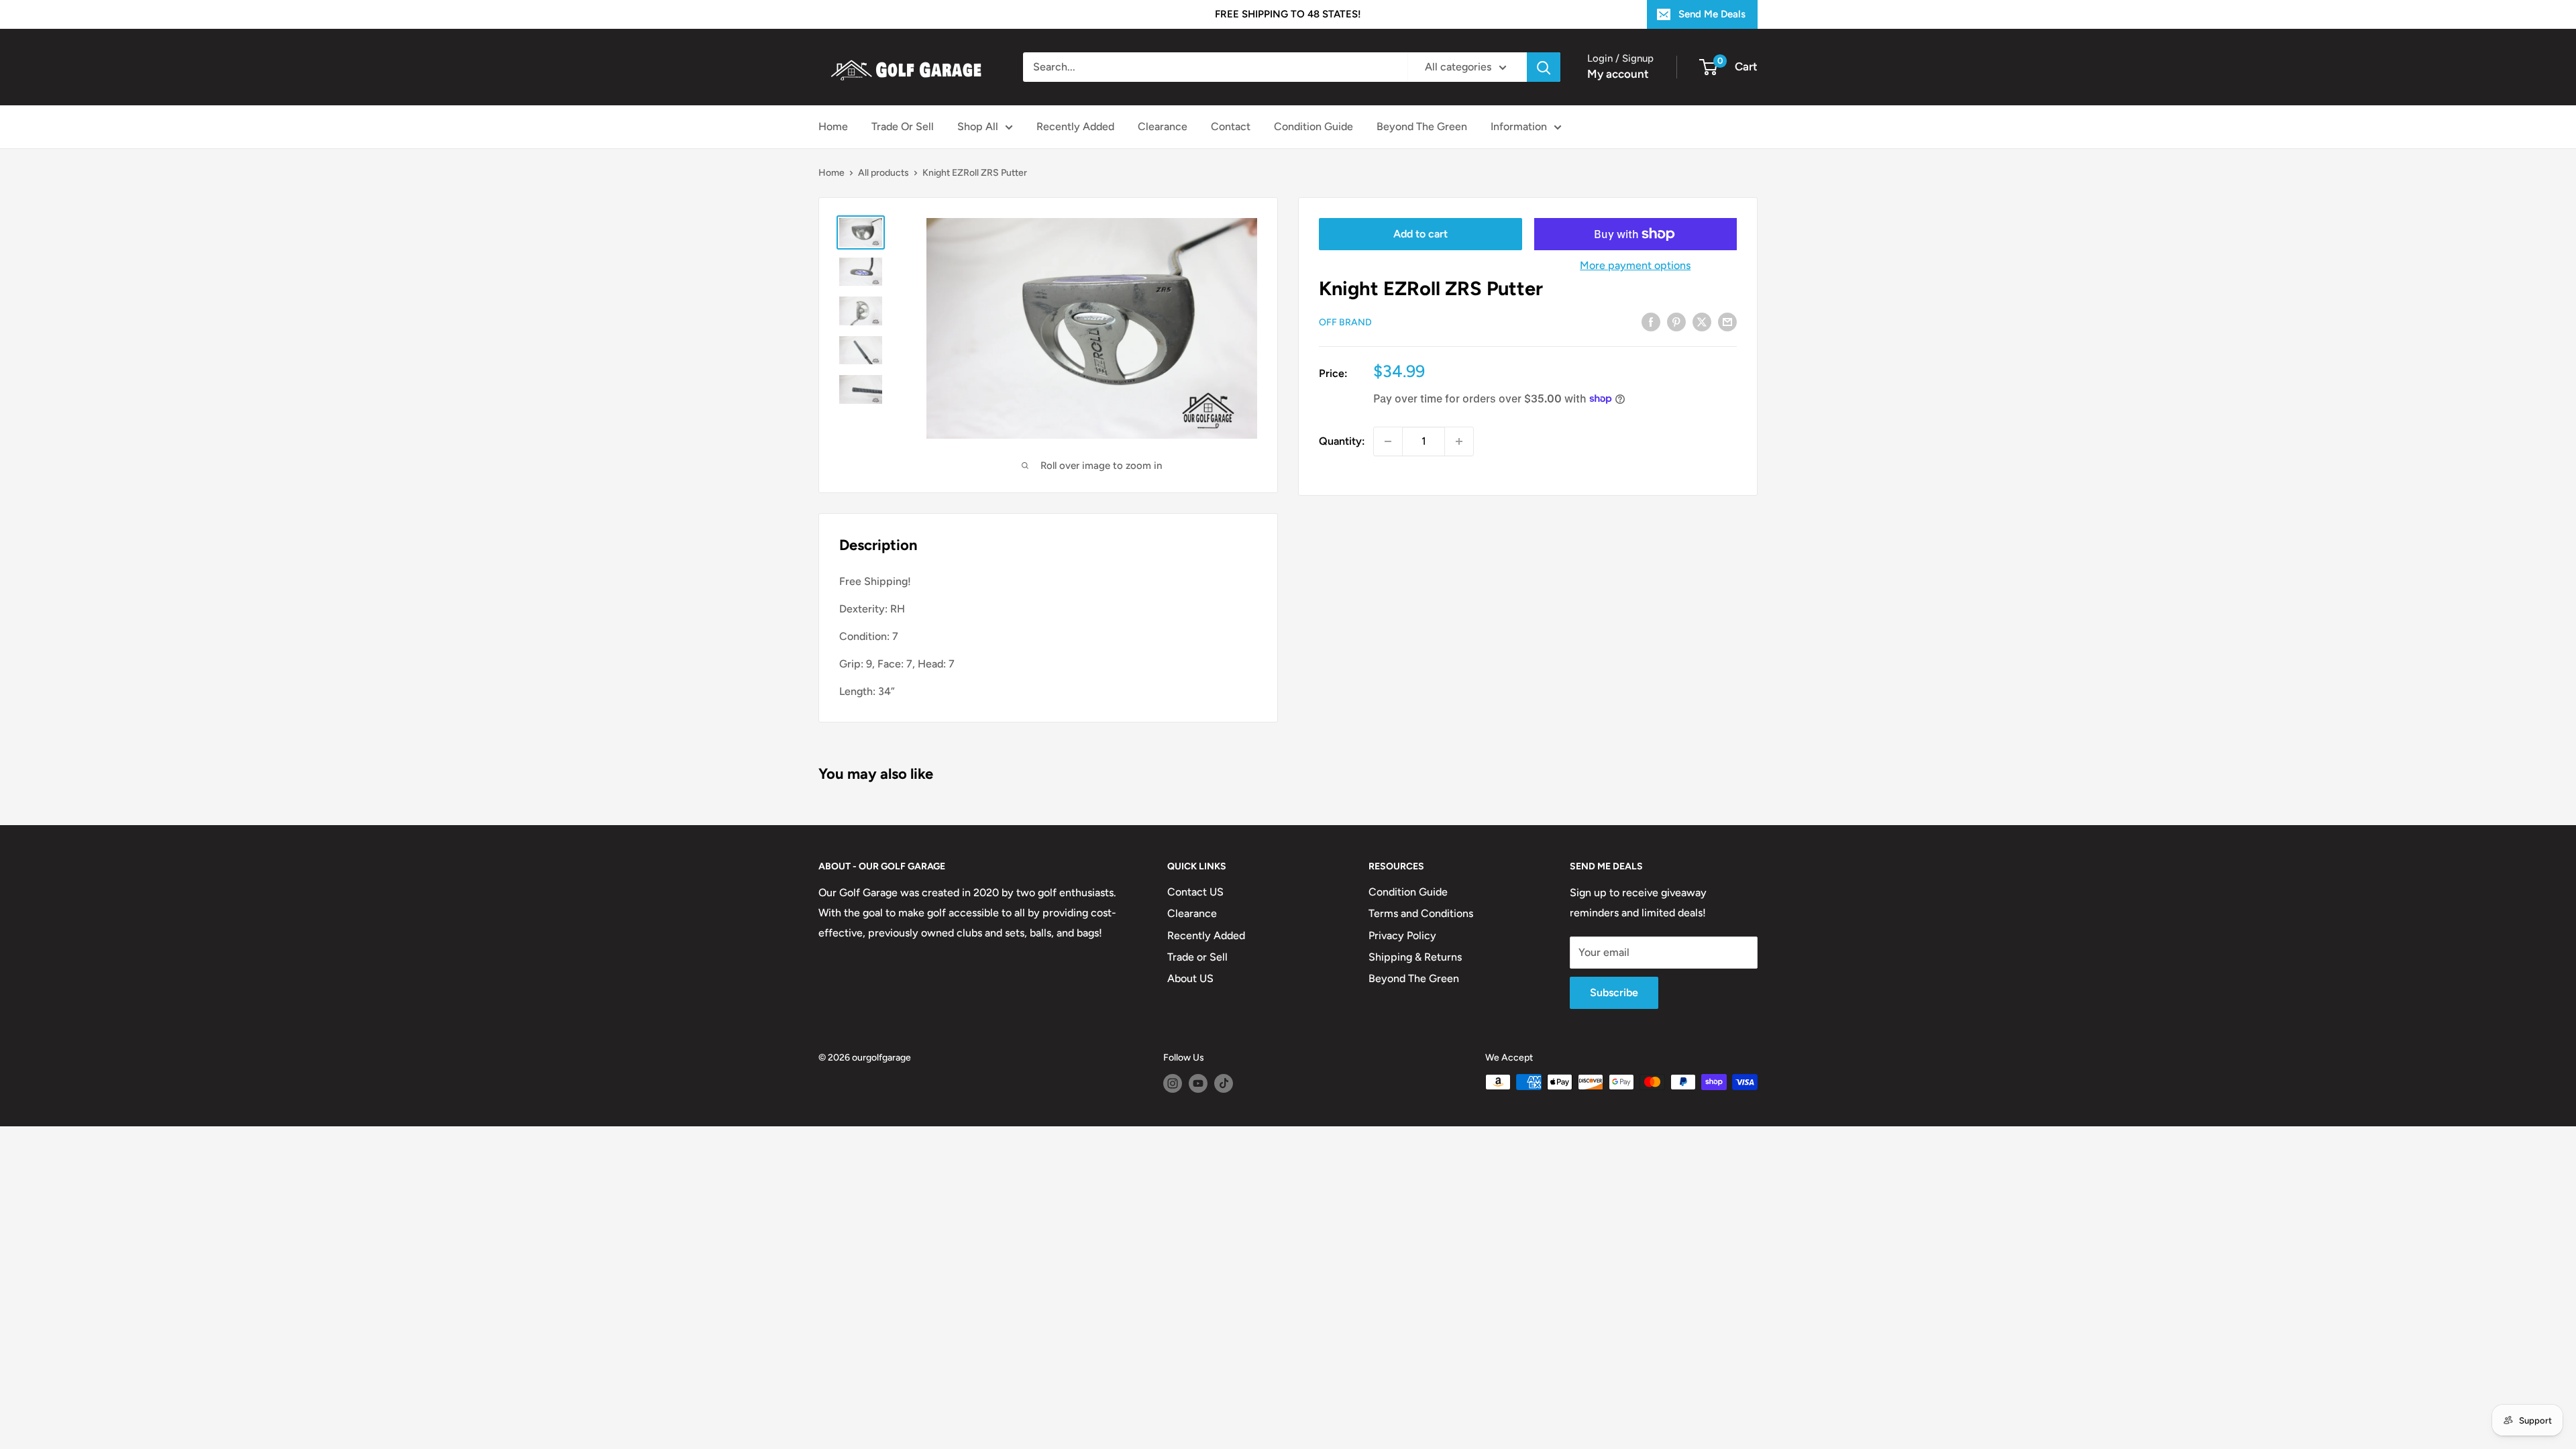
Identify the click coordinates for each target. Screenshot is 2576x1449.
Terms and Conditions (1421, 913)
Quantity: (1342, 441)
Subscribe (1614, 992)
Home (833, 126)
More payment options (1635, 265)
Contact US (1195, 892)
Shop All (978, 126)
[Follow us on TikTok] (1224, 1083)
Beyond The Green (1422, 126)
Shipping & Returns (1415, 957)
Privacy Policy (1402, 935)
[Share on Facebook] (1651, 321)
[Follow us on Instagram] (1173, 1083)
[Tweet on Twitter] (1702, 321)
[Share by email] (1727, 321)
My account (1618, 74)
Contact (1231, 126)
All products (883, 173)
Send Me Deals (1712, 14)
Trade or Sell (1197, 957)
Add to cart (1420, 234)
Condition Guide (1313, 126)
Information (1519, 126)
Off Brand (1345, 322)
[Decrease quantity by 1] (1388, 441)
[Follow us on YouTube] (1198, 1083)
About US (1190, 978)
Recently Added (1075, 126)
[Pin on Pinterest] (1676, 321)
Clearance (1163, 126)
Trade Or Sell (903, 126)
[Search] (1544, 67)
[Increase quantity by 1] (1459, 441)
